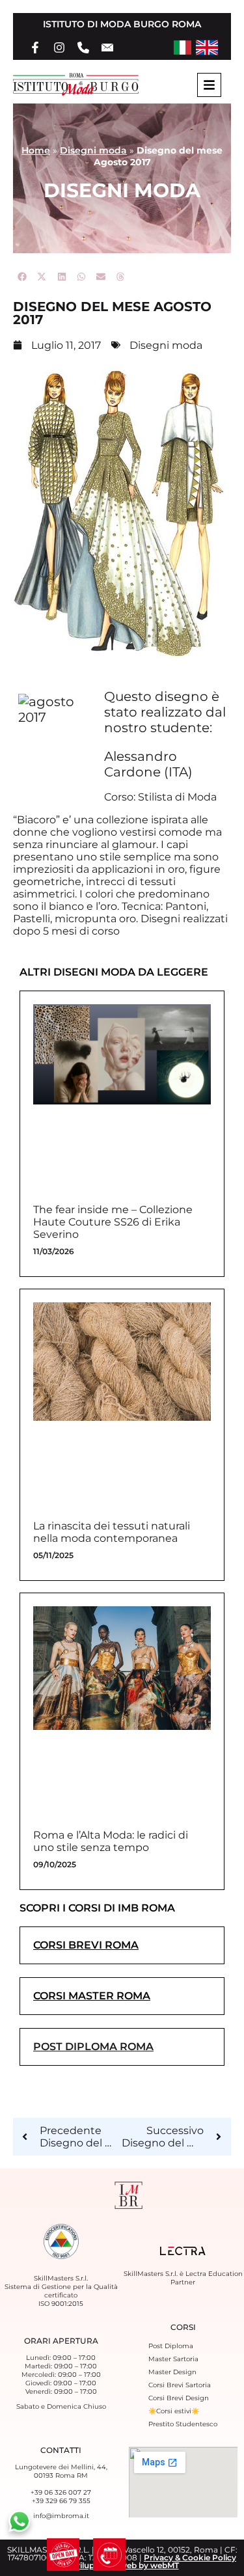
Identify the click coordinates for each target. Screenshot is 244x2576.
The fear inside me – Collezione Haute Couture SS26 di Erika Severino (113, 1222)
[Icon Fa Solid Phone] (83, 48)
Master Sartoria (173, 2359)
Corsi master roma (92, 1996)
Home (36, 150)
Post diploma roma (93, 2047)
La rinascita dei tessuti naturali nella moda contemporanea (112, 1532)
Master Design (172, 2372)
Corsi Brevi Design (179, 2398)
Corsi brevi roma (86, 1945)
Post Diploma (171, 2346)
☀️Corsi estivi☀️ (174, 2411)
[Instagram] (59, 48)
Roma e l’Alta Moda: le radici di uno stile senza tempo (111, 1841)
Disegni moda (93, 150)
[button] (23, 277)
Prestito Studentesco (183, 2424)
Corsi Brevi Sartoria (180, 2385)
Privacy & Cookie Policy (190, 2557)
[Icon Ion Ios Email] (107, 48)
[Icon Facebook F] (35, 48)
